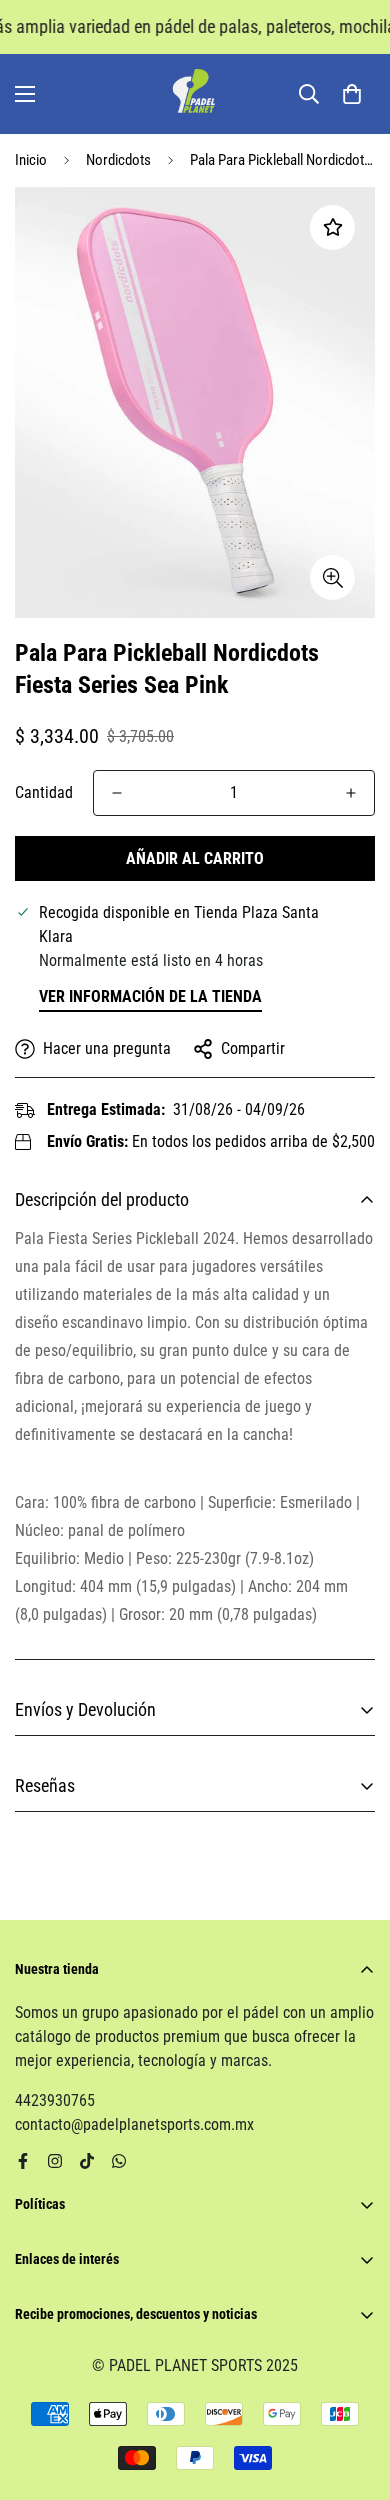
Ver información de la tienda (150, 996)
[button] (352, 94)
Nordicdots (118, 160)
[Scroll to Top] (354, 2394)
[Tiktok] (87, 2161)
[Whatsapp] (119, 2161)
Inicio (31, 160)
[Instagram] (55, 2161)
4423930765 (55, 2100)
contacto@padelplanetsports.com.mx (134, 2124)
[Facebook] (23, 2161)
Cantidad (44, 792)
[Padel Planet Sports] (195, 94)
